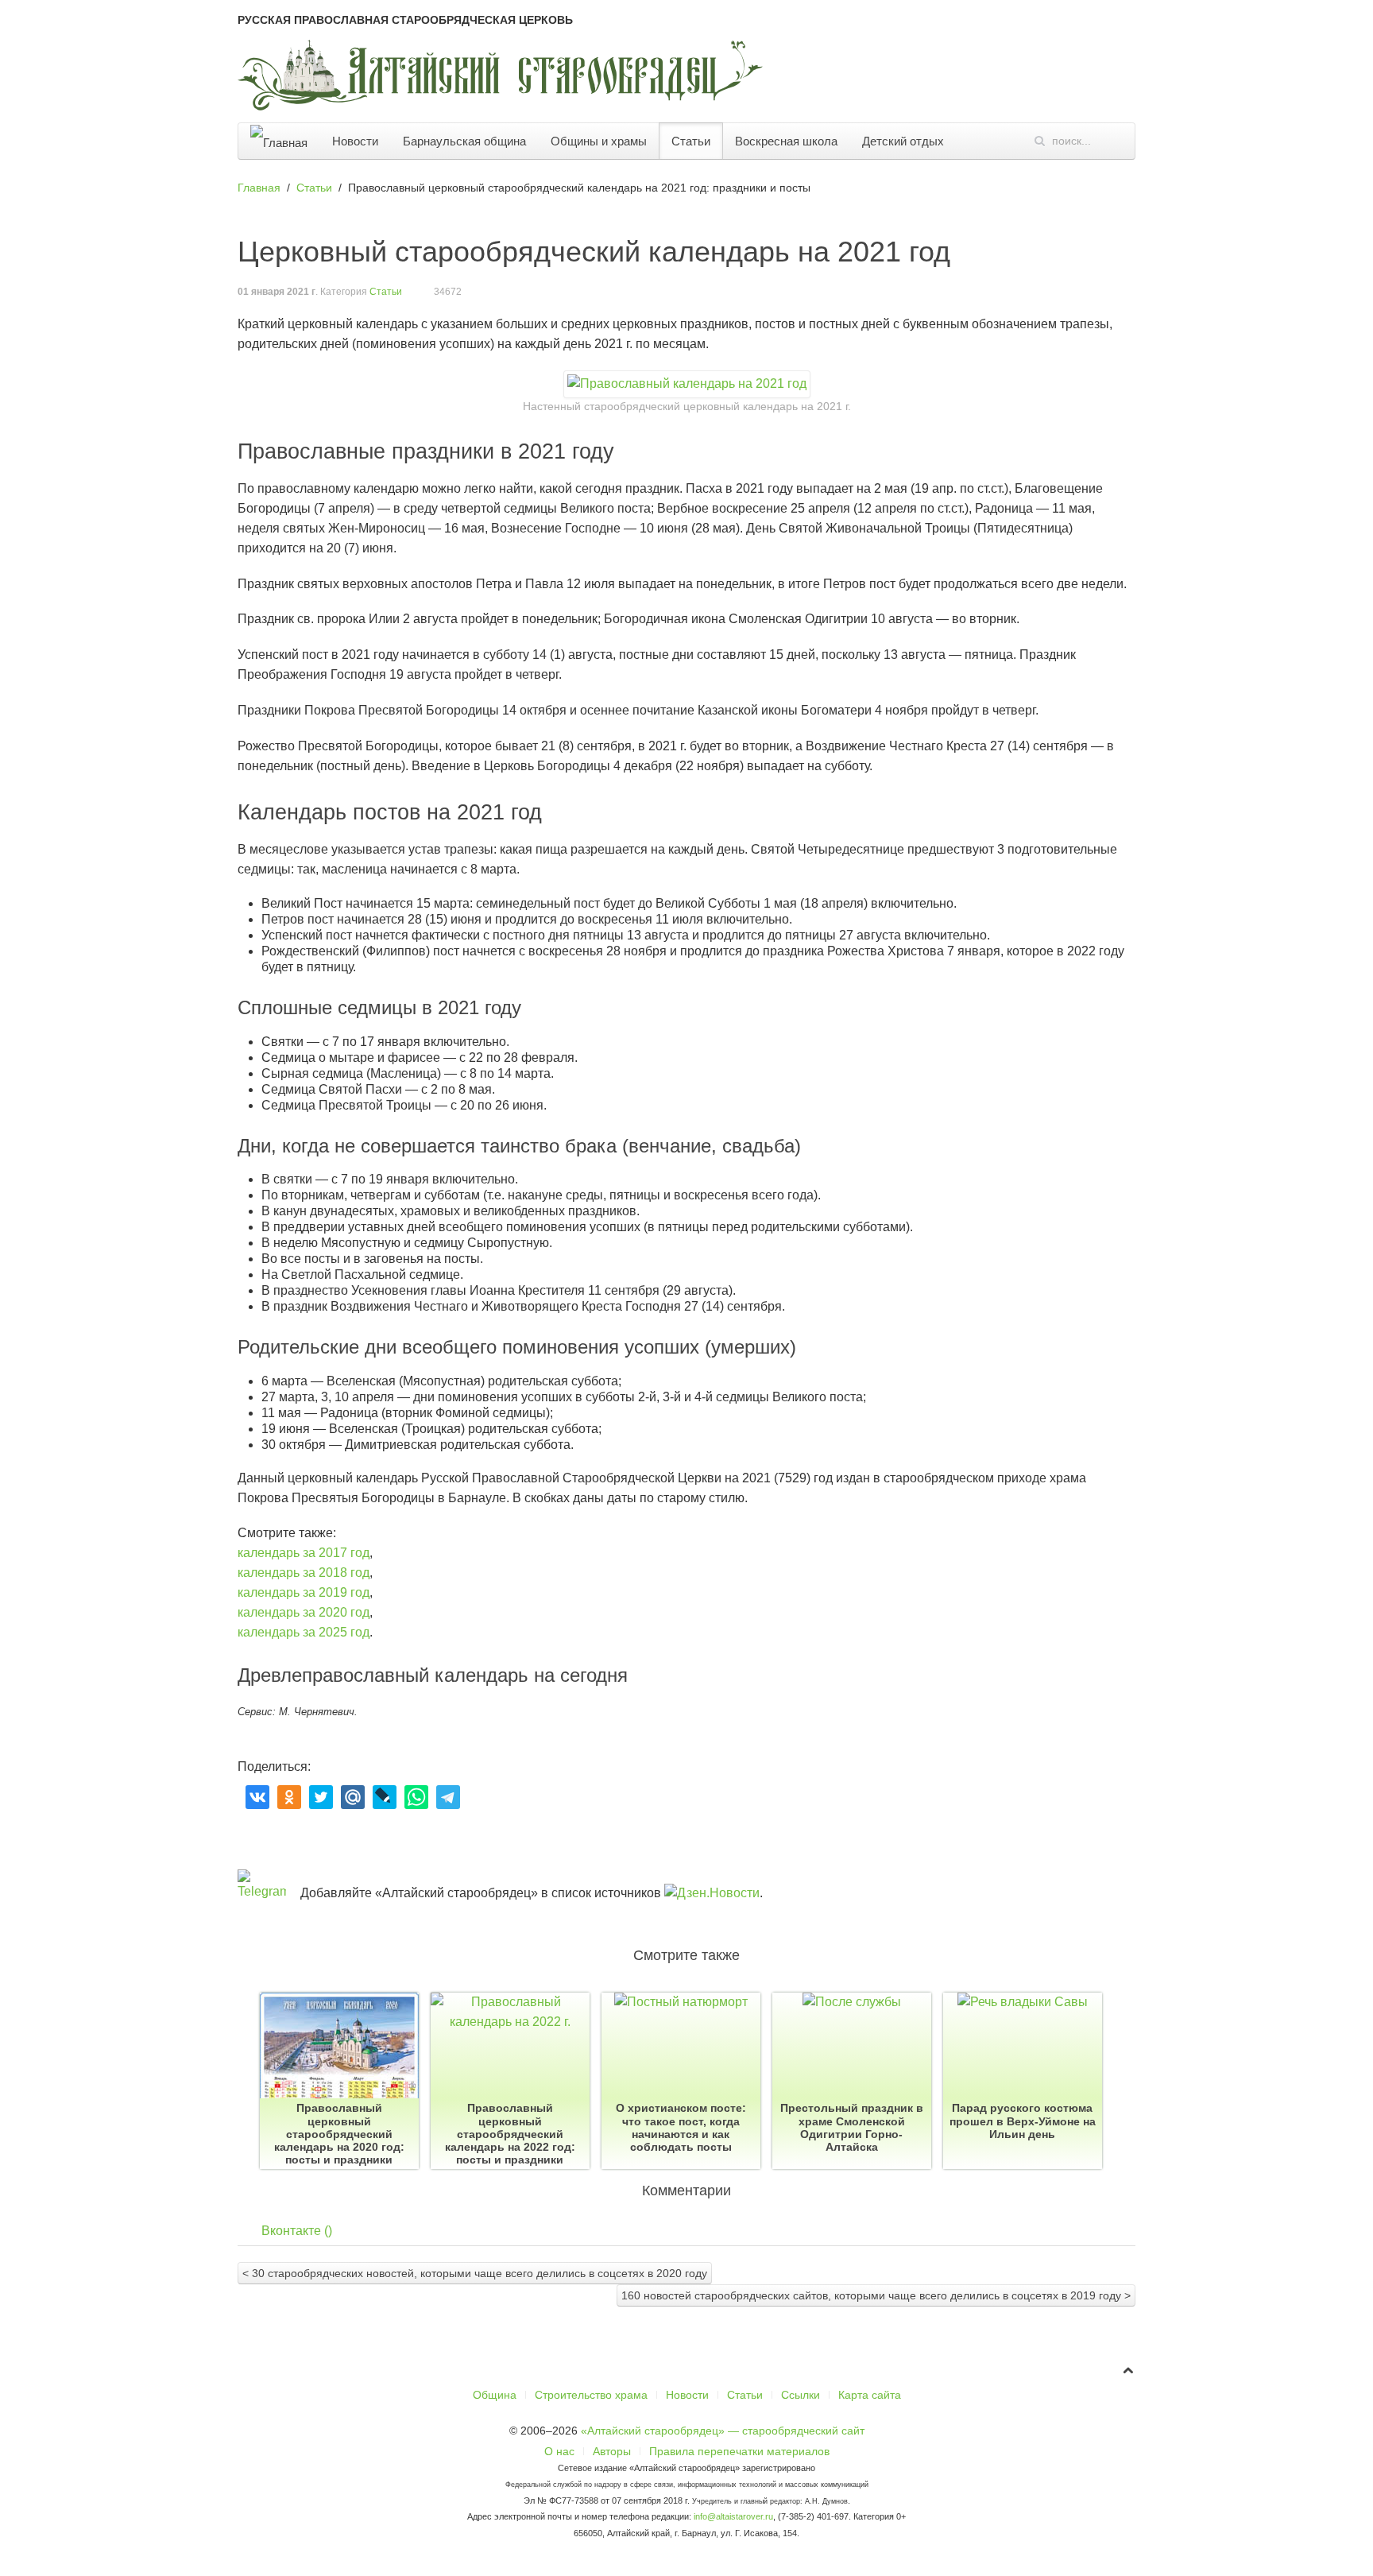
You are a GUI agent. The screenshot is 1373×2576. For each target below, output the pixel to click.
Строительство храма (591, 2395)
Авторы (612, 2451)
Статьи (691, 141)
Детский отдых (903, 141)
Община (495, 2395)
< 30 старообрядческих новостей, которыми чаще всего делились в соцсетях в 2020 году (475, 2273)
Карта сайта (870, 2395)
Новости (355, 141)
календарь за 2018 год (304, 1573)
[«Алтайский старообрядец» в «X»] (1355, 618)
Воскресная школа (786, 141)
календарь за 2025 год (304, 1632)
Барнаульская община (464, 141)
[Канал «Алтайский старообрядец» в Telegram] (1355, 660)
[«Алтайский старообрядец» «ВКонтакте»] (1355, 533)
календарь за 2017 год (304, 1553)
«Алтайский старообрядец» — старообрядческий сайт (723, 2431)
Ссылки (801, 2395)
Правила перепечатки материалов (739, 2451)
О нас (559, 2451)
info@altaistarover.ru (733, 2516)
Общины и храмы (599, 141)
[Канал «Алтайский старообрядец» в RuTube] (1355, 744)
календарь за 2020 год (304, 1612)
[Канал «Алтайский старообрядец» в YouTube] (1355, 702)
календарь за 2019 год (304, 1592)
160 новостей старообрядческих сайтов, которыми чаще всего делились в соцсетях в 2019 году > (876, 2295)
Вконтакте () (297, 2231)
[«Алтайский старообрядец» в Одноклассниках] (1355, 575)
